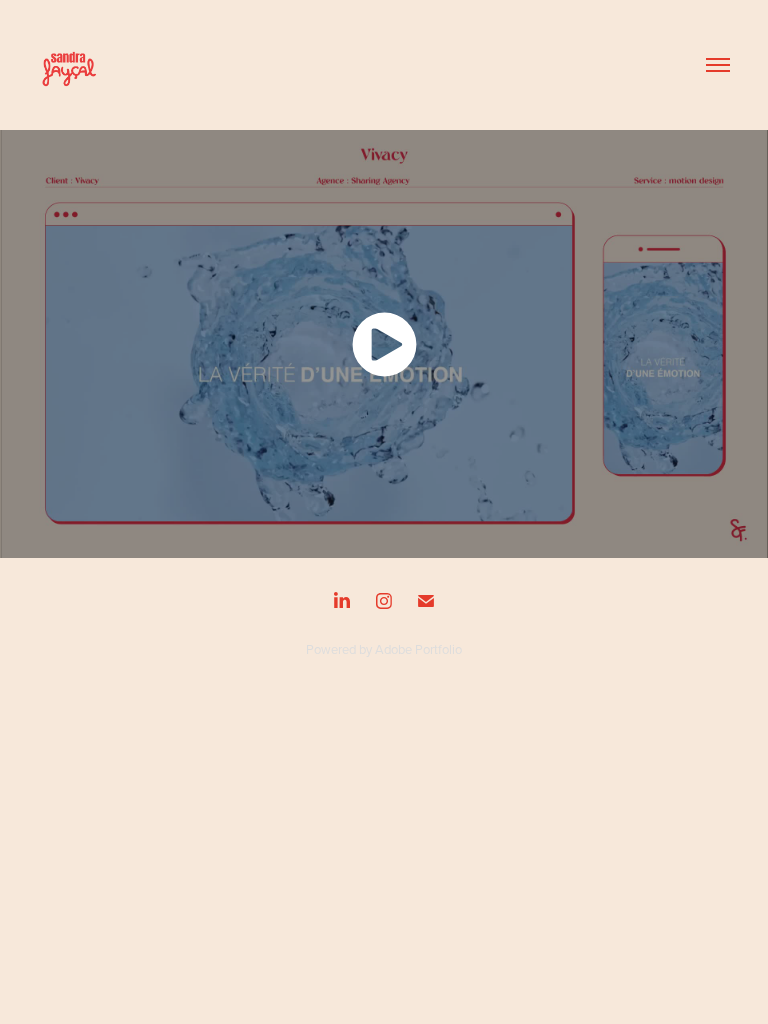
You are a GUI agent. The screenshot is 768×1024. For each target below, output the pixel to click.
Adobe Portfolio (418, 649)
